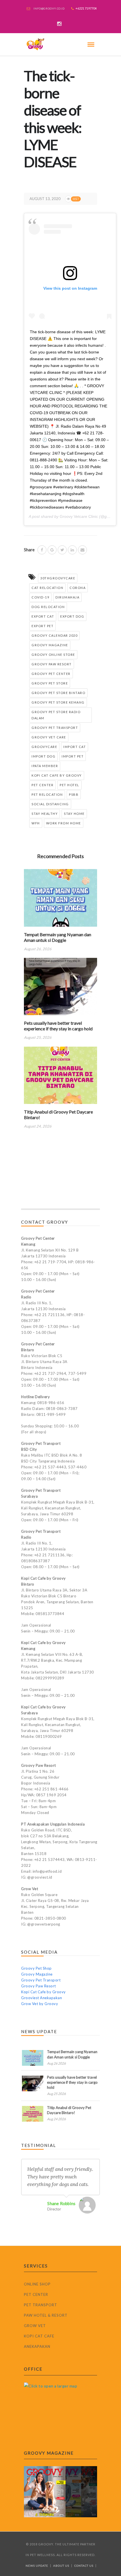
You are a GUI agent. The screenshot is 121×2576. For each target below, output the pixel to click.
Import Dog (43, 756)
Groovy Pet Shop (36, 1968)
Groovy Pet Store (50, 683)
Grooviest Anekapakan (42, 1998)
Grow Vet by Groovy (40, 2004)
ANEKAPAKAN (37, 2346)
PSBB (74, 794)
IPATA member (45, 766)
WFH (36, 823)
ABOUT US (61, 2566)
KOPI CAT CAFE (39, 2336)
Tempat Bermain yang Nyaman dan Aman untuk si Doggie (58, 937)
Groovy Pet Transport (55, 728)
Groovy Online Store (53, 655)
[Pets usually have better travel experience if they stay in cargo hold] (60, 989)
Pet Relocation (47, 794)
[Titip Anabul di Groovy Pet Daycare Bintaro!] (60, 1077)
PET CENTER (36, 2294)
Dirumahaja (67, 597)
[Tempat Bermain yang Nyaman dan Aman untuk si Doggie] (60, 900)
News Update (37, 2566)
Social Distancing (50, 804)
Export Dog (72, 616)
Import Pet (73, 756)
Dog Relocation (48, 607)
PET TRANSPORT (41, 2305)
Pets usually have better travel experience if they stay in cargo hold (58, 1026)
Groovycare (44, 747)
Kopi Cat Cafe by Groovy (57, 775)
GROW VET (35, 2326)
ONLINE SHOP (37, 2284)
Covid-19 (40, 597)
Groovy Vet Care (49, 737)
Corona (78, 588)
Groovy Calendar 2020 (54, 635)
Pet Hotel (70, 785)
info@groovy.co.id (49, 8)
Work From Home (64, 823)
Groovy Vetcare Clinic (79, 516)
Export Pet (42, 626)
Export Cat (43, 616)
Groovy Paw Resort (52, 664)
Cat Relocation (47, 588)
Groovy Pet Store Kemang (58, 702)
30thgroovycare (58, 578)
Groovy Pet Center (51, 674)
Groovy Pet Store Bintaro (58, 693)
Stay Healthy (45, 814)
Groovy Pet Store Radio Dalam (56, 715)
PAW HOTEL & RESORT (46, 2315)
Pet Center (42, 785)
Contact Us (84, 2566)
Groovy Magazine (50, 645)
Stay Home (74, 814)
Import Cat (75, 747)
